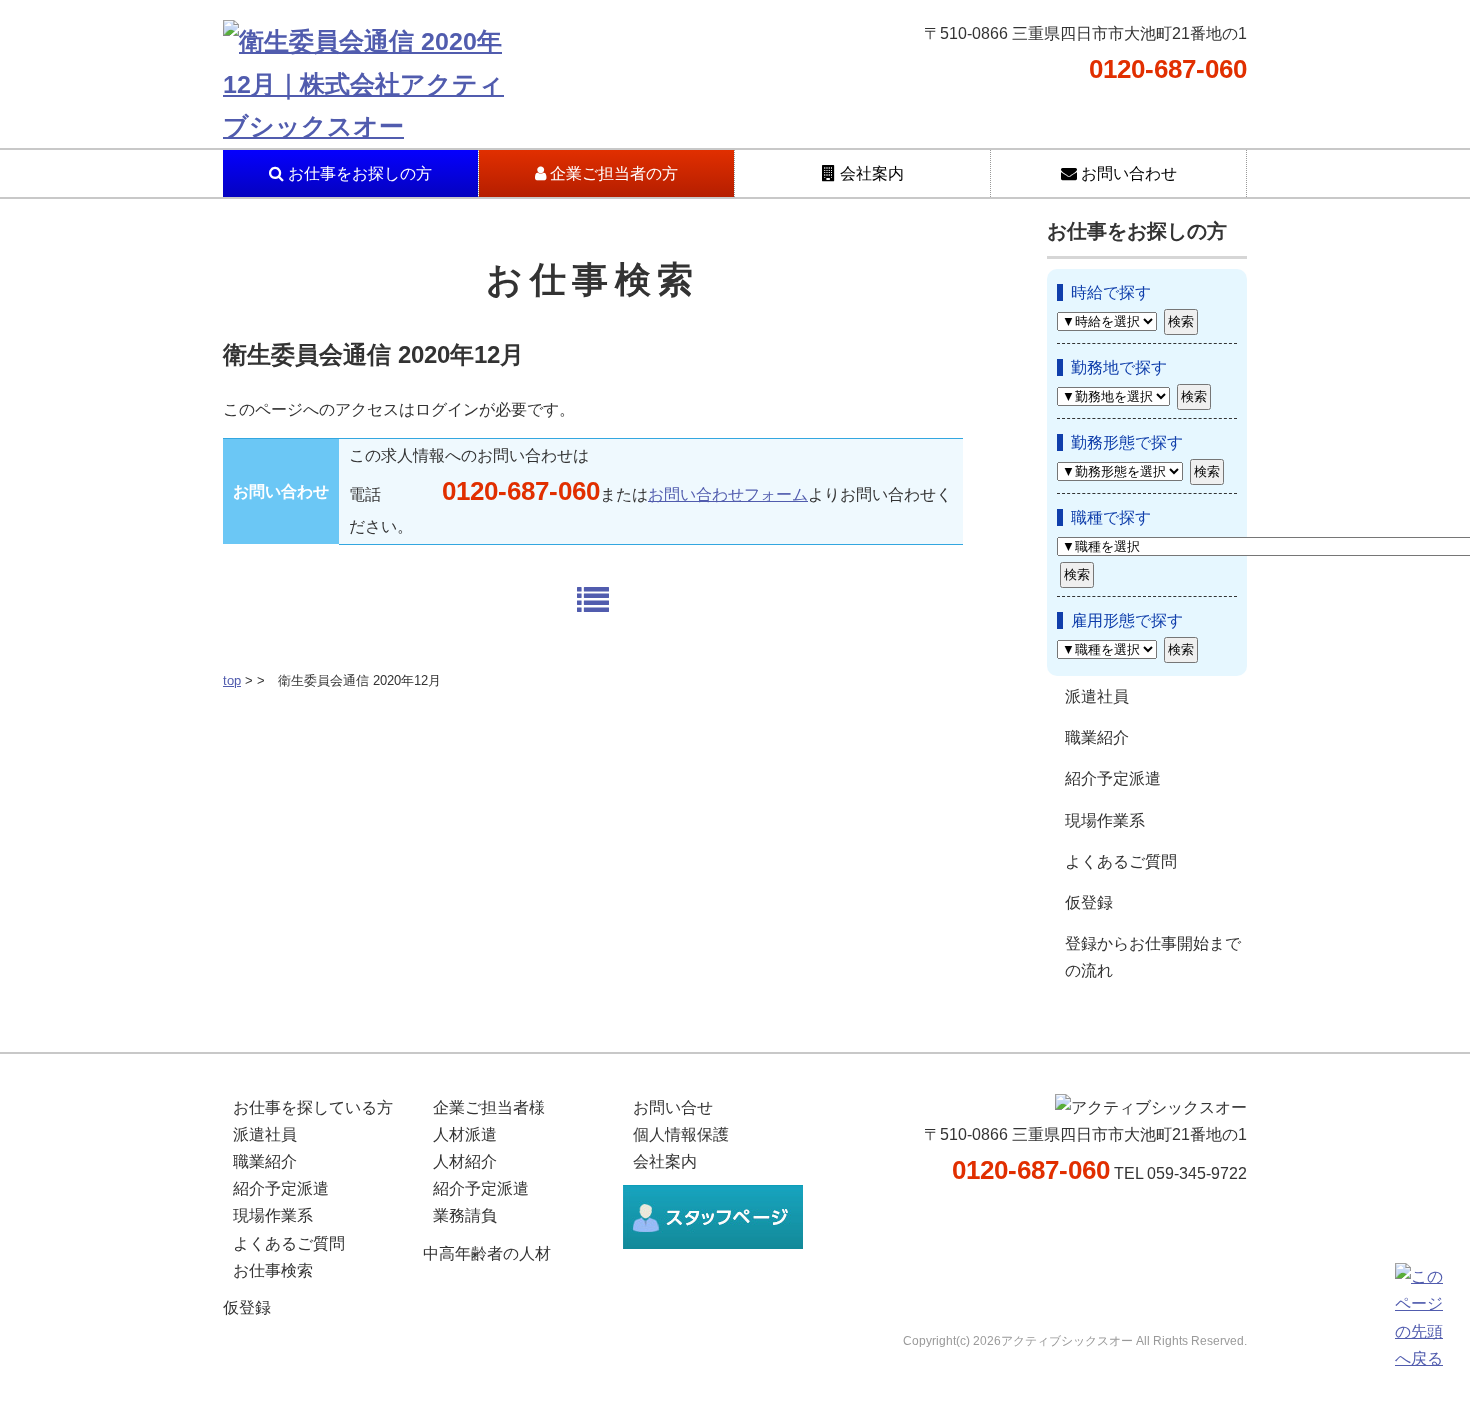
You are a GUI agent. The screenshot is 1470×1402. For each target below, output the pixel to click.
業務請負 (465, 1215)
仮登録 (1089, 902)
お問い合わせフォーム (728, 494)
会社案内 (870, 173)
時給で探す (1111, 292)
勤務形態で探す (1127, 442)
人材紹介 (465, 1161)
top (232, 680)
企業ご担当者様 (489, 1107)
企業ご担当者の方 (612, 173)
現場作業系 (1105, 820)
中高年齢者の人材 (487, 1253)
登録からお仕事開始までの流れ (1153, 957)
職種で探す (1111, 517)
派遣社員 (1097, 696)
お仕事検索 (273, 1270)
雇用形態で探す (1127, 620)
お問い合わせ (1127, 173)
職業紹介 (1097, 737)
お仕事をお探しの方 (358, 173)
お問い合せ (673, 1107)
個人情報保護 (681, 1134)
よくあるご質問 (1121, 861)
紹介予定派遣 (1113, 778)
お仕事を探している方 (313, 1107)
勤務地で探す (1119, 367)
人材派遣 (465, 1134)
